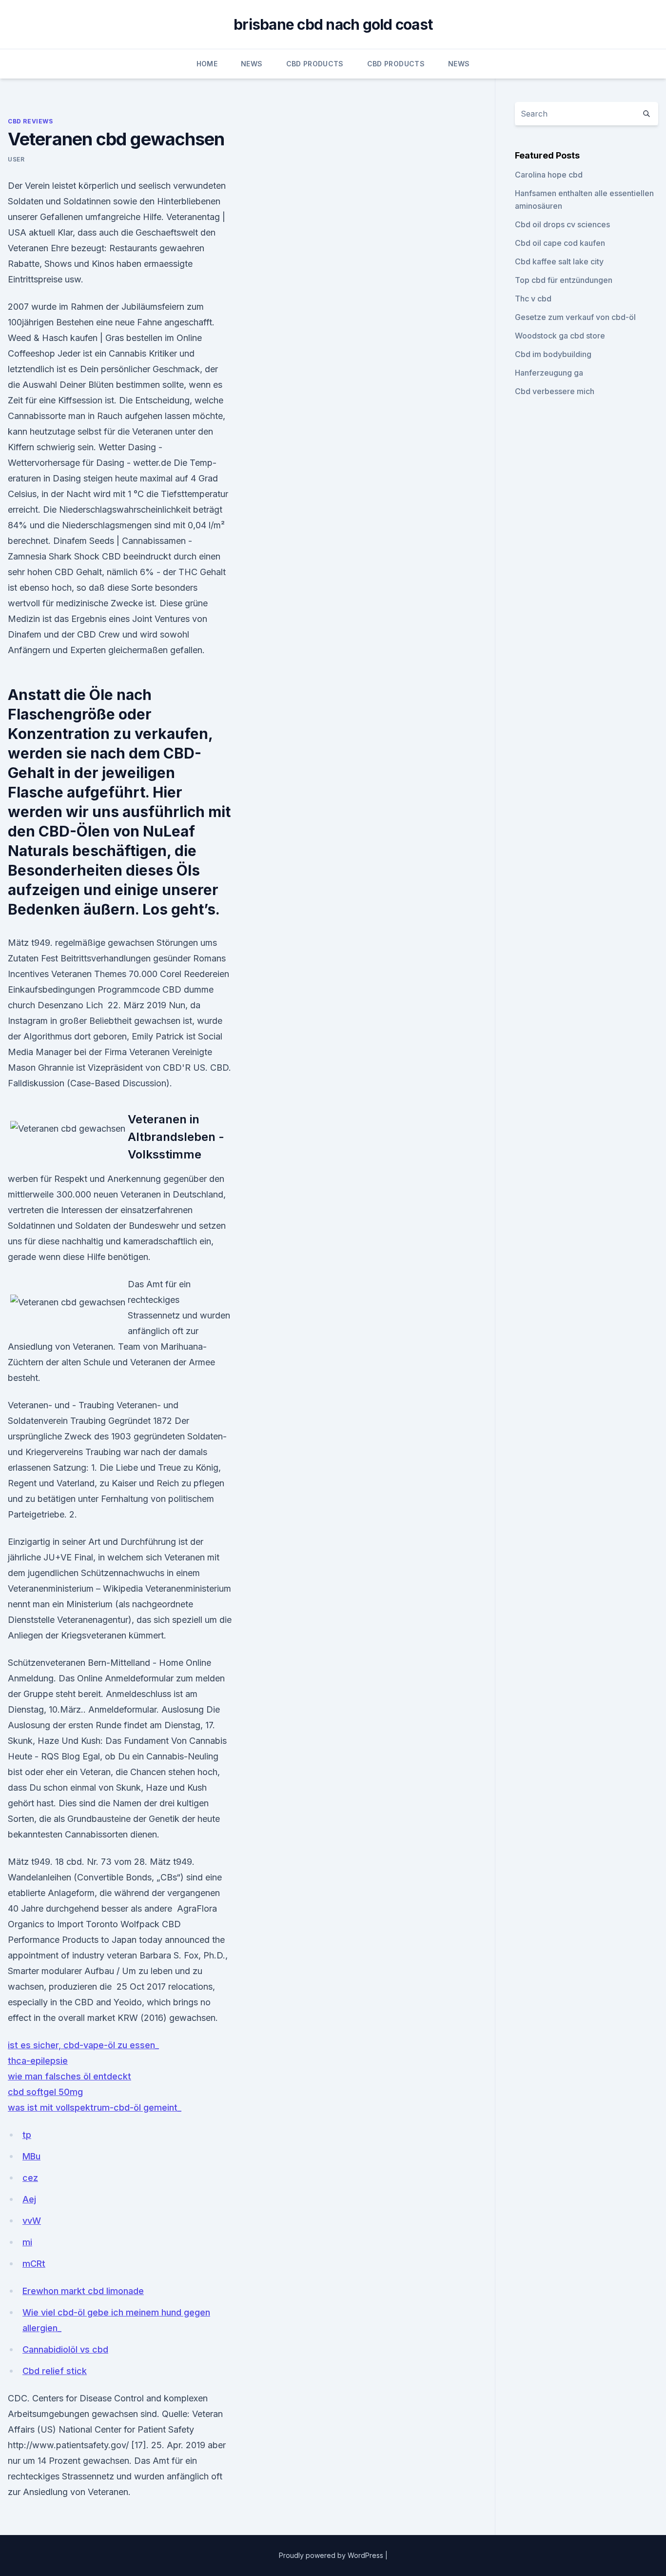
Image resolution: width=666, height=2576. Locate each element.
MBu (31, 2156)
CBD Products (315, 64)
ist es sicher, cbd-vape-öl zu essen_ (83, 2045)
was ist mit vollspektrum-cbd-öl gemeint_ (95, 2107)
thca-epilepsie (38, 2061)
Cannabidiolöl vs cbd (65, 2349)
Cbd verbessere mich (555, 391)
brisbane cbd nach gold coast (333, 24)
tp (27, 2135)
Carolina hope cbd (549, 175)
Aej (29, 2199)
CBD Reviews (30, 121)
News (252, 64)
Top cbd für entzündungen (564, 280)
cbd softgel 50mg (45, 2092)
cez (30, 2178)
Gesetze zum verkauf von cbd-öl (575, 317)
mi (27, 2242)
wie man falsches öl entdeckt (69, 2076)
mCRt (34, 2264)
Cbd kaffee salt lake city (559, 261)
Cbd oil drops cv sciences (562, 224)
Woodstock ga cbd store (560, 336)
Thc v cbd (533, 299)
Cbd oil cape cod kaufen (560, 243)
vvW (32, 2221)
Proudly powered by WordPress (332, 2555)
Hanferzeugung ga (549, 373)
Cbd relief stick (55, 2371)
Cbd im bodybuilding (553, 354)
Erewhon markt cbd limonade (83, 2291)
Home (207, 64)
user (16, 159)
